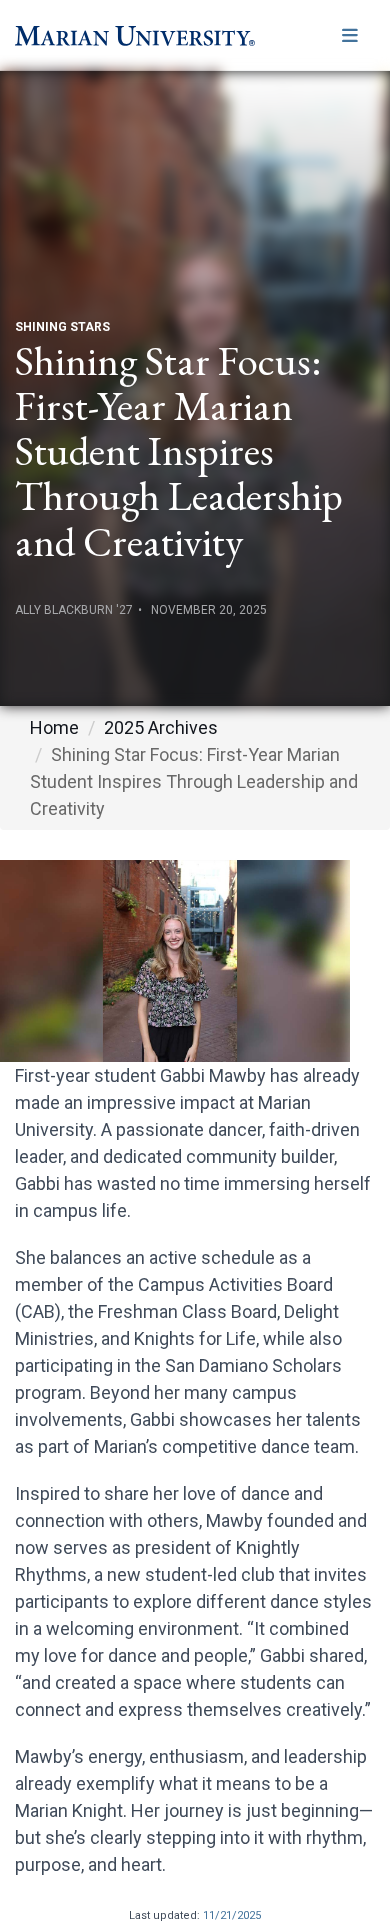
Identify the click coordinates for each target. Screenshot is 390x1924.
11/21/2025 (232, 1915)
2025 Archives (161, 727)
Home (54, 727)
